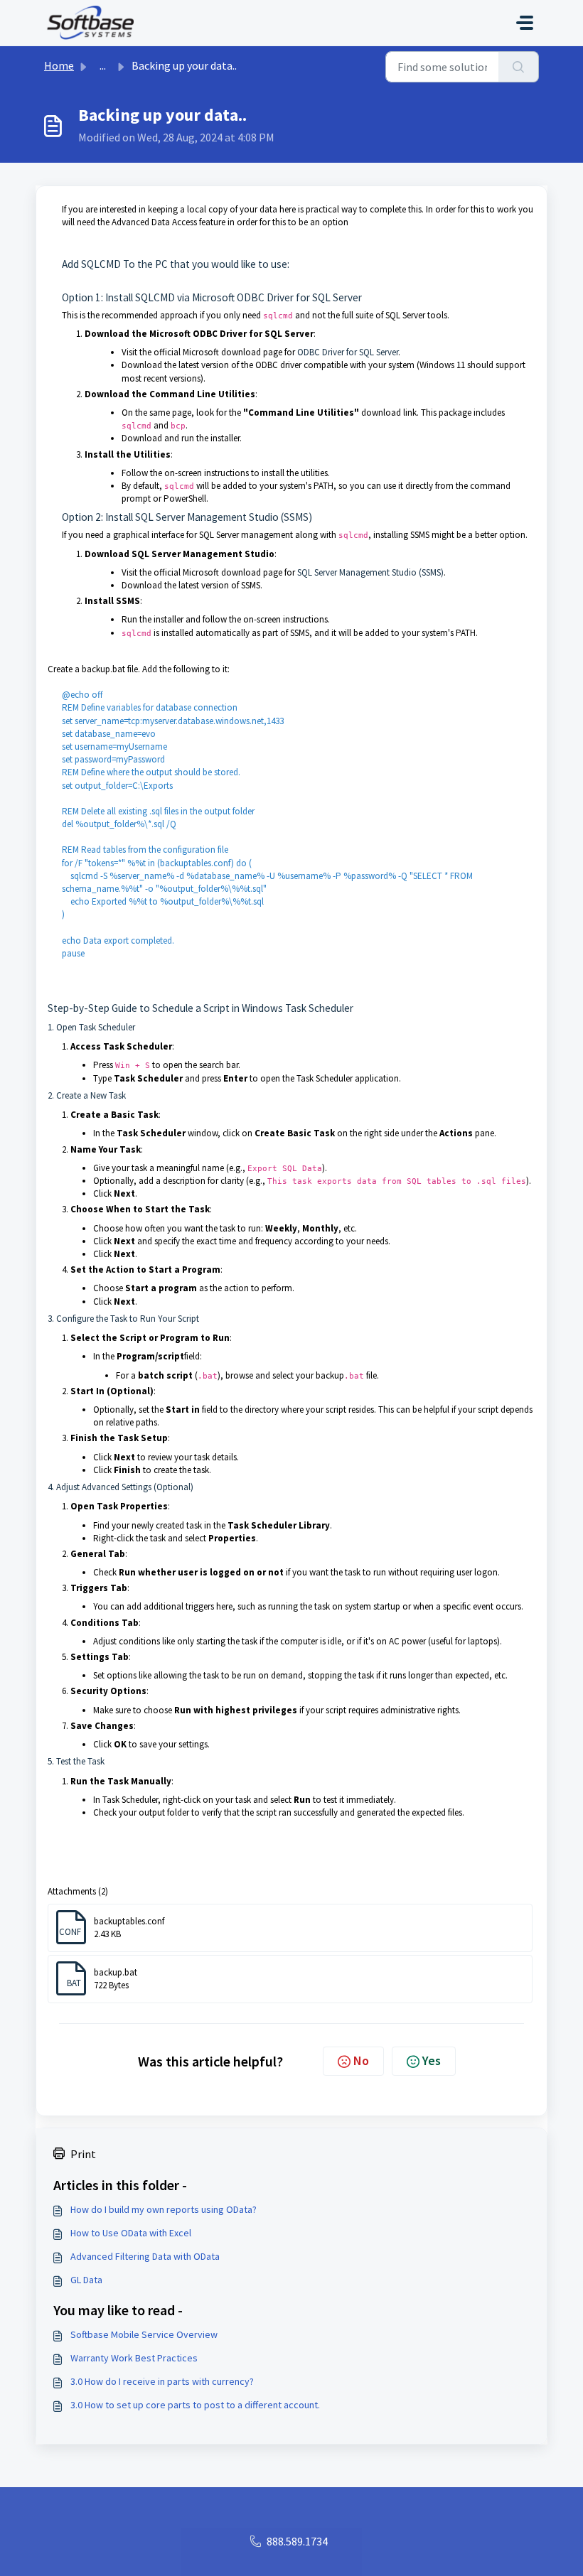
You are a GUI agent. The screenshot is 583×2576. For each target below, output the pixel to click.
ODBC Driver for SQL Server (348, 352)
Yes (432, 2060)
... (103, 65)
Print (83, 2154)
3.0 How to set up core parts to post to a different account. (195, 2405)
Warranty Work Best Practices (134, 2358)
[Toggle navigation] (525, 23)
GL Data (86, 2280)
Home (59, 65)
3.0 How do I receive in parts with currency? (162, 2381)
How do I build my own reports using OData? (164, 2209)
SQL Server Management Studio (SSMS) (370, 572)
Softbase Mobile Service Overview (144, 2334)
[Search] (519, 67)
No (361, 2060)
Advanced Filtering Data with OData (145, 2256)
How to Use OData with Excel (131, 2233)
